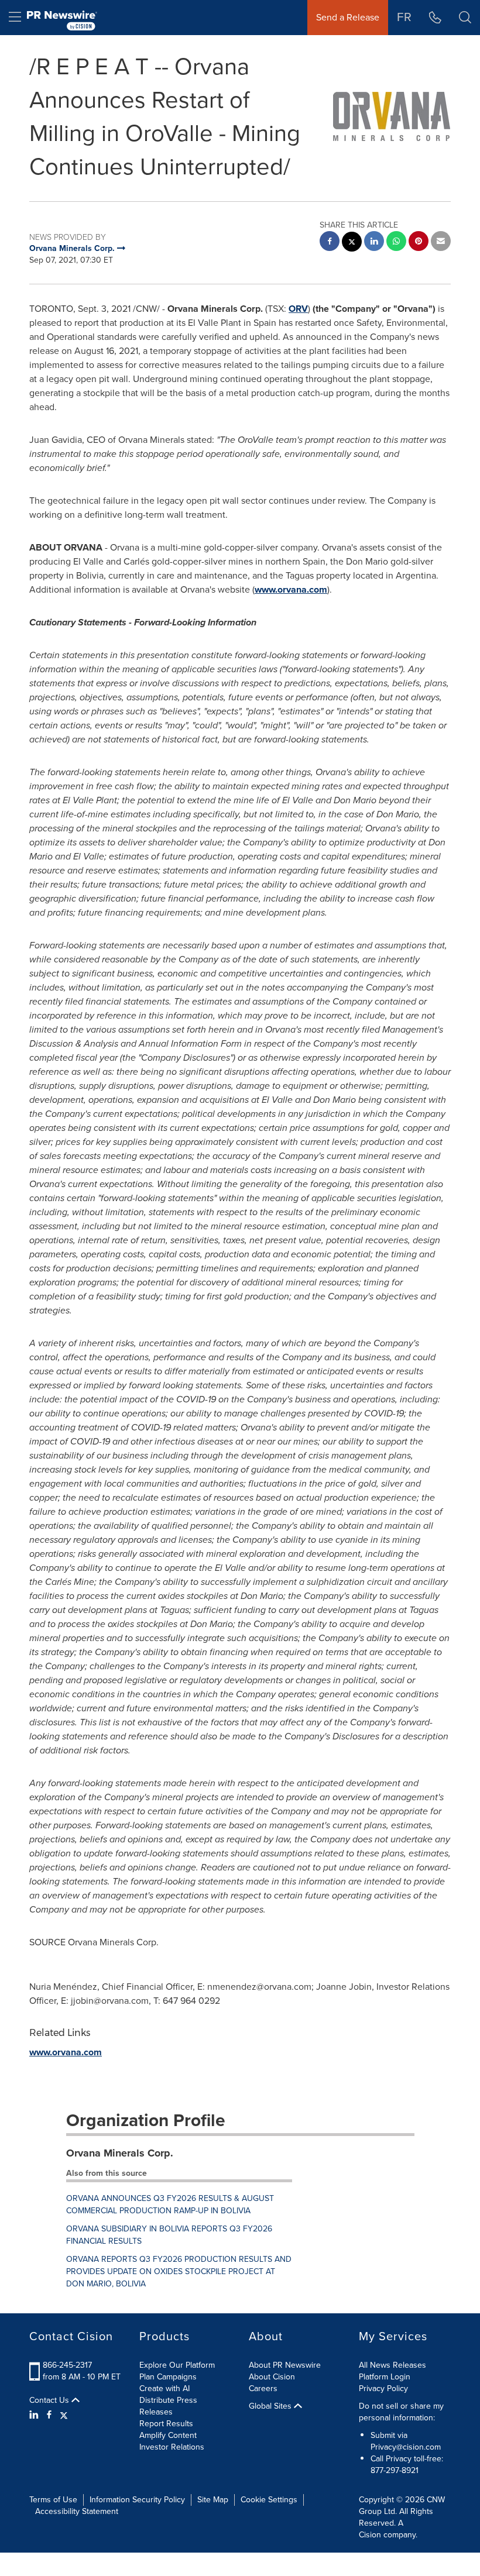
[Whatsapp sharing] (396, 243)
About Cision (272, 2377)
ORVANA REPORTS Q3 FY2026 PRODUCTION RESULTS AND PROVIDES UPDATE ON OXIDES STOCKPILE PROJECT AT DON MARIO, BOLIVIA (179, 2271)
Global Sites (271, 2406)
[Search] (465, 18)
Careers (263, 2388)
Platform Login (385, 2377)
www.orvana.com (291, 589)
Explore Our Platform (177, 2365)
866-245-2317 (67, 2365)
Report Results (166, 2424)
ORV (298, 309)
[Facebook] (49, 2415)
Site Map (213, 2500)
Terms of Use (53, 2500)
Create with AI (164, 2388)
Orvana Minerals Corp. (120, 2153)
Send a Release (348, 17)
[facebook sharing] (330, 243)
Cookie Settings (269, 2500)
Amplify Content (168, 2435)
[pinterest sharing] (419, 243)
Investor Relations (172, 2447)
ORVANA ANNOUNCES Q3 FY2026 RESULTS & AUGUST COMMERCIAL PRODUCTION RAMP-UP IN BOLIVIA (170, 2204)
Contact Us (50, 2400)
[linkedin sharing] (374, 243)
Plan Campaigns (168, 2377)
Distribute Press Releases (168, 2406)
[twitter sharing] (352, 243)
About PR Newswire (285, 2365)
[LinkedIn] (35, 2415)
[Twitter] (64, 2415)
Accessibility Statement (77, 2511)
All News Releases (392, 2365)
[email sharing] (441, 243)
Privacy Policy (383, 2388)
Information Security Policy (137, 2500)
